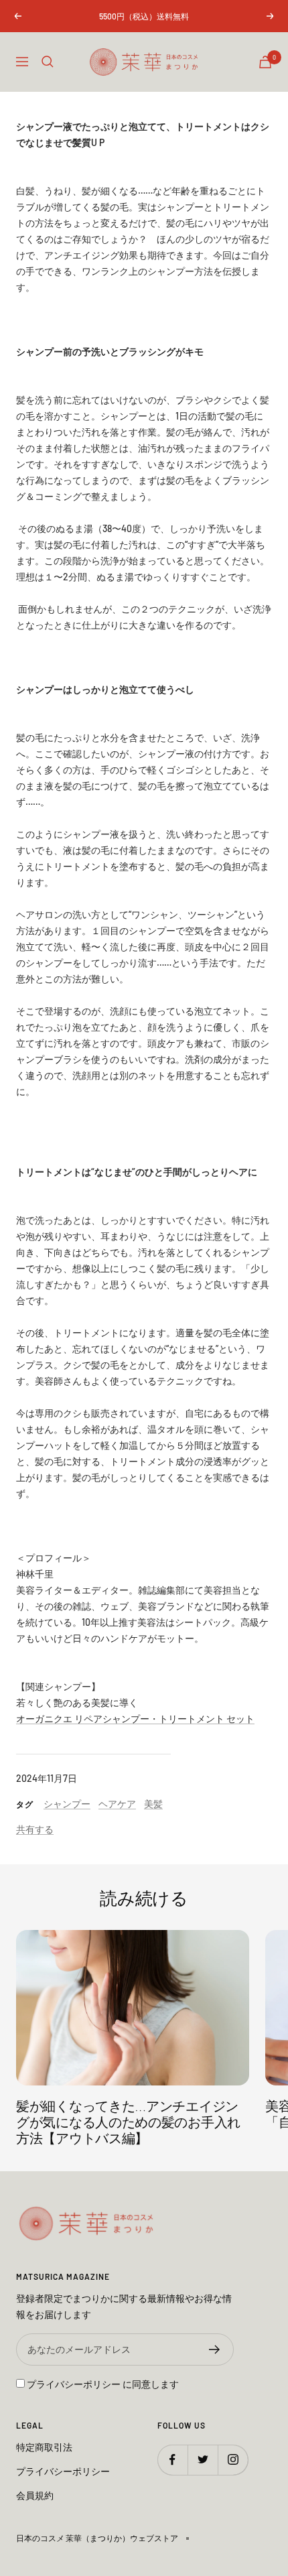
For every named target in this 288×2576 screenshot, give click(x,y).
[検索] (48, 62)
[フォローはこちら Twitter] (203, 2460)
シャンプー (67, 1804)
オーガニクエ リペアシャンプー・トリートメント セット (135, 1719)
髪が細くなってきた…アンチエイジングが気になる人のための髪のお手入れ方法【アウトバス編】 (128, 2123)
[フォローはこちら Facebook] (172, 2460)
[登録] (215, 2349)
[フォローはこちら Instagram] (233, 2460)
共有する (35, 1829)
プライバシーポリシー (74, 2384)
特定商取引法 (44, 2447)
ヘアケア (117, 1804)
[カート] (265, 62)
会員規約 (35, 2495)
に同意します (103, 2384)
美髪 (153, 1804)
